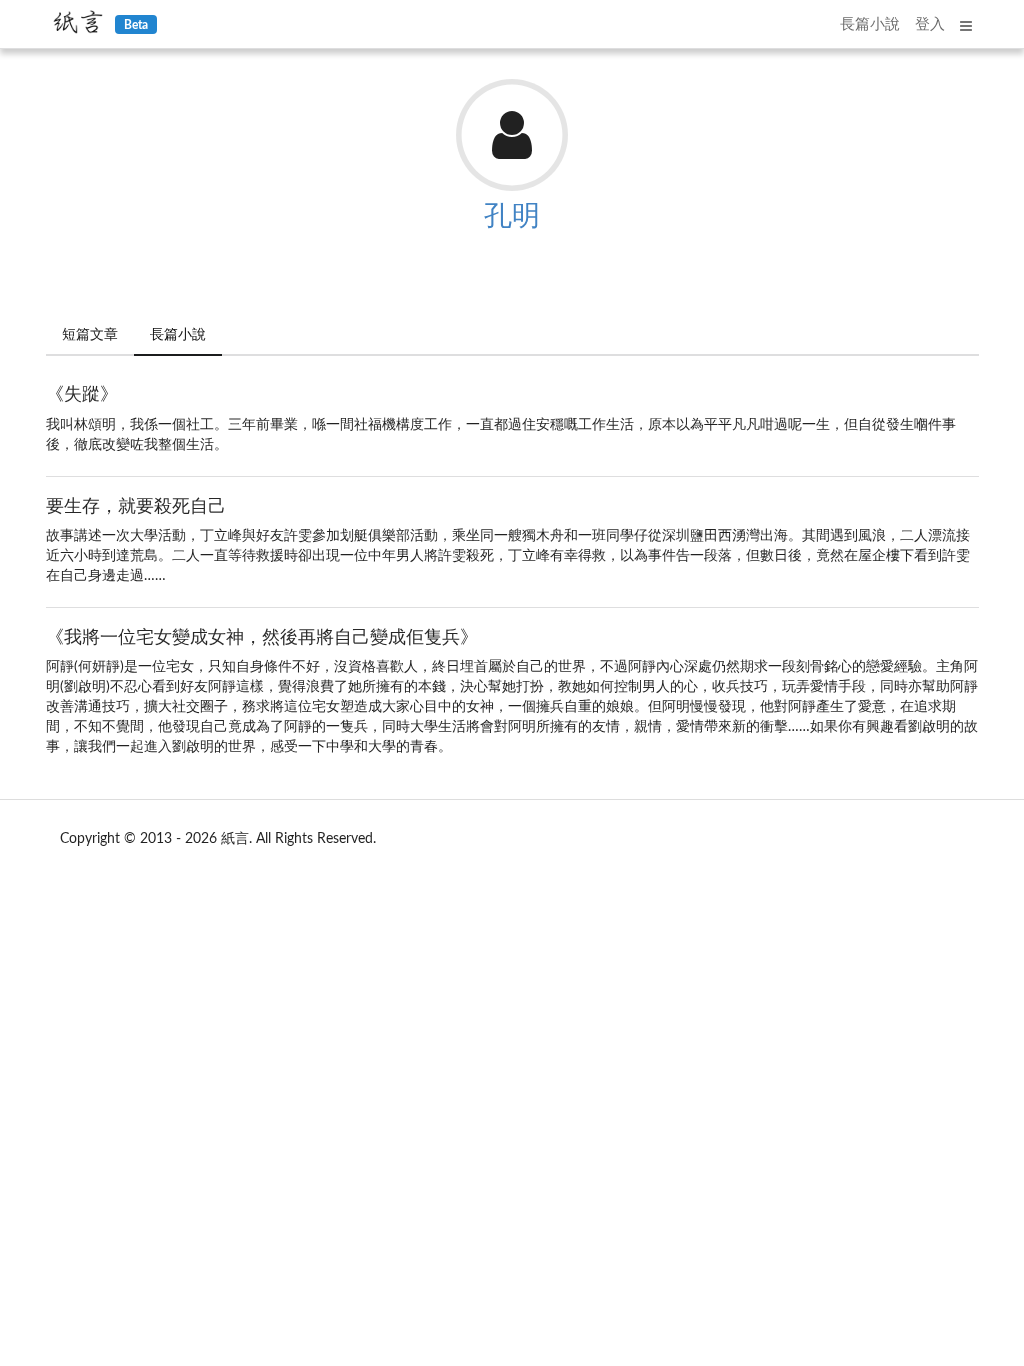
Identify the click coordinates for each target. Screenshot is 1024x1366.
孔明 (512, 216)
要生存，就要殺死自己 (136, 507)
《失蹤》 (82, 395)
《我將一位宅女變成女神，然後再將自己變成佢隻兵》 (262, 638)
